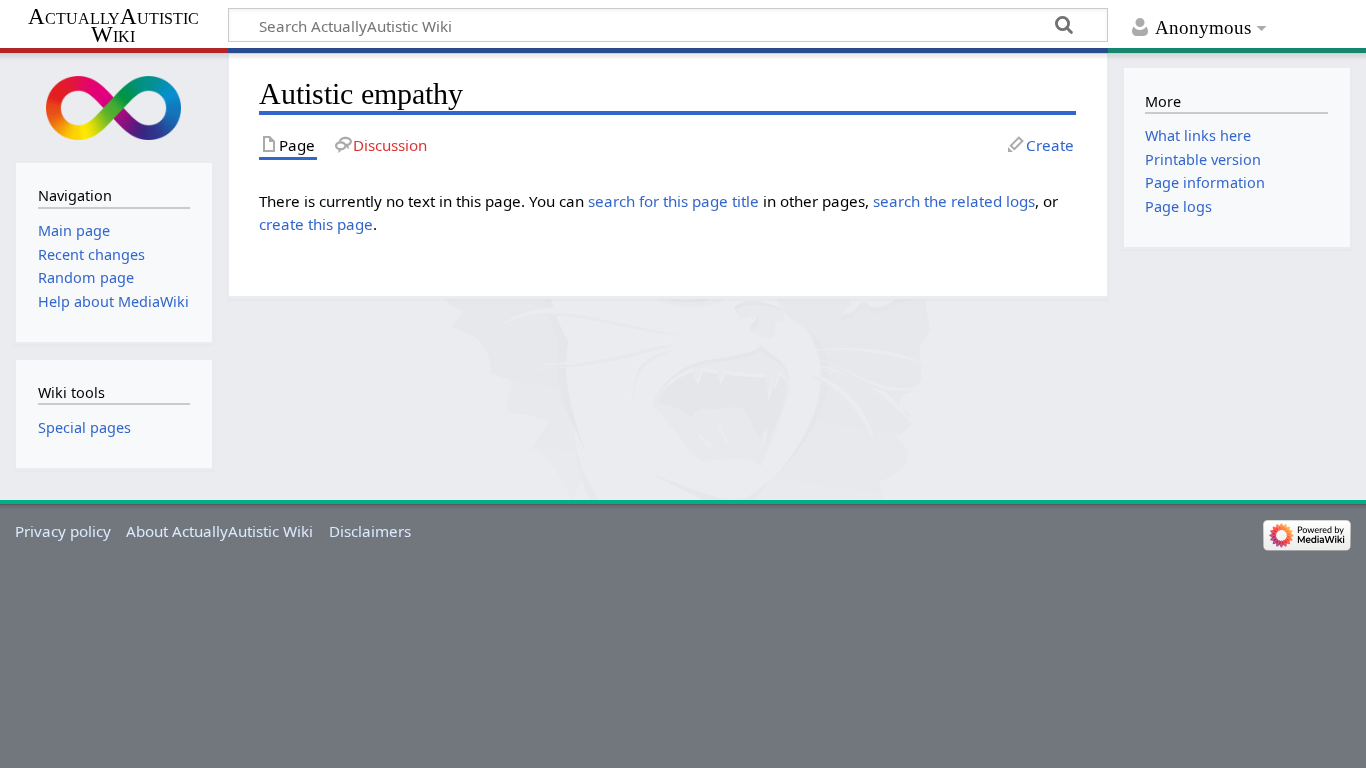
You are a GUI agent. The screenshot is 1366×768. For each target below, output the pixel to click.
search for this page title (673, 201)
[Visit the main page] (114, 105)
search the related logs (954, 201)
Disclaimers (370, 531)
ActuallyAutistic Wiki (113, 26)
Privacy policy (63, 531)
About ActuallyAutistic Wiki (219, 531)
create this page (316, 224)
